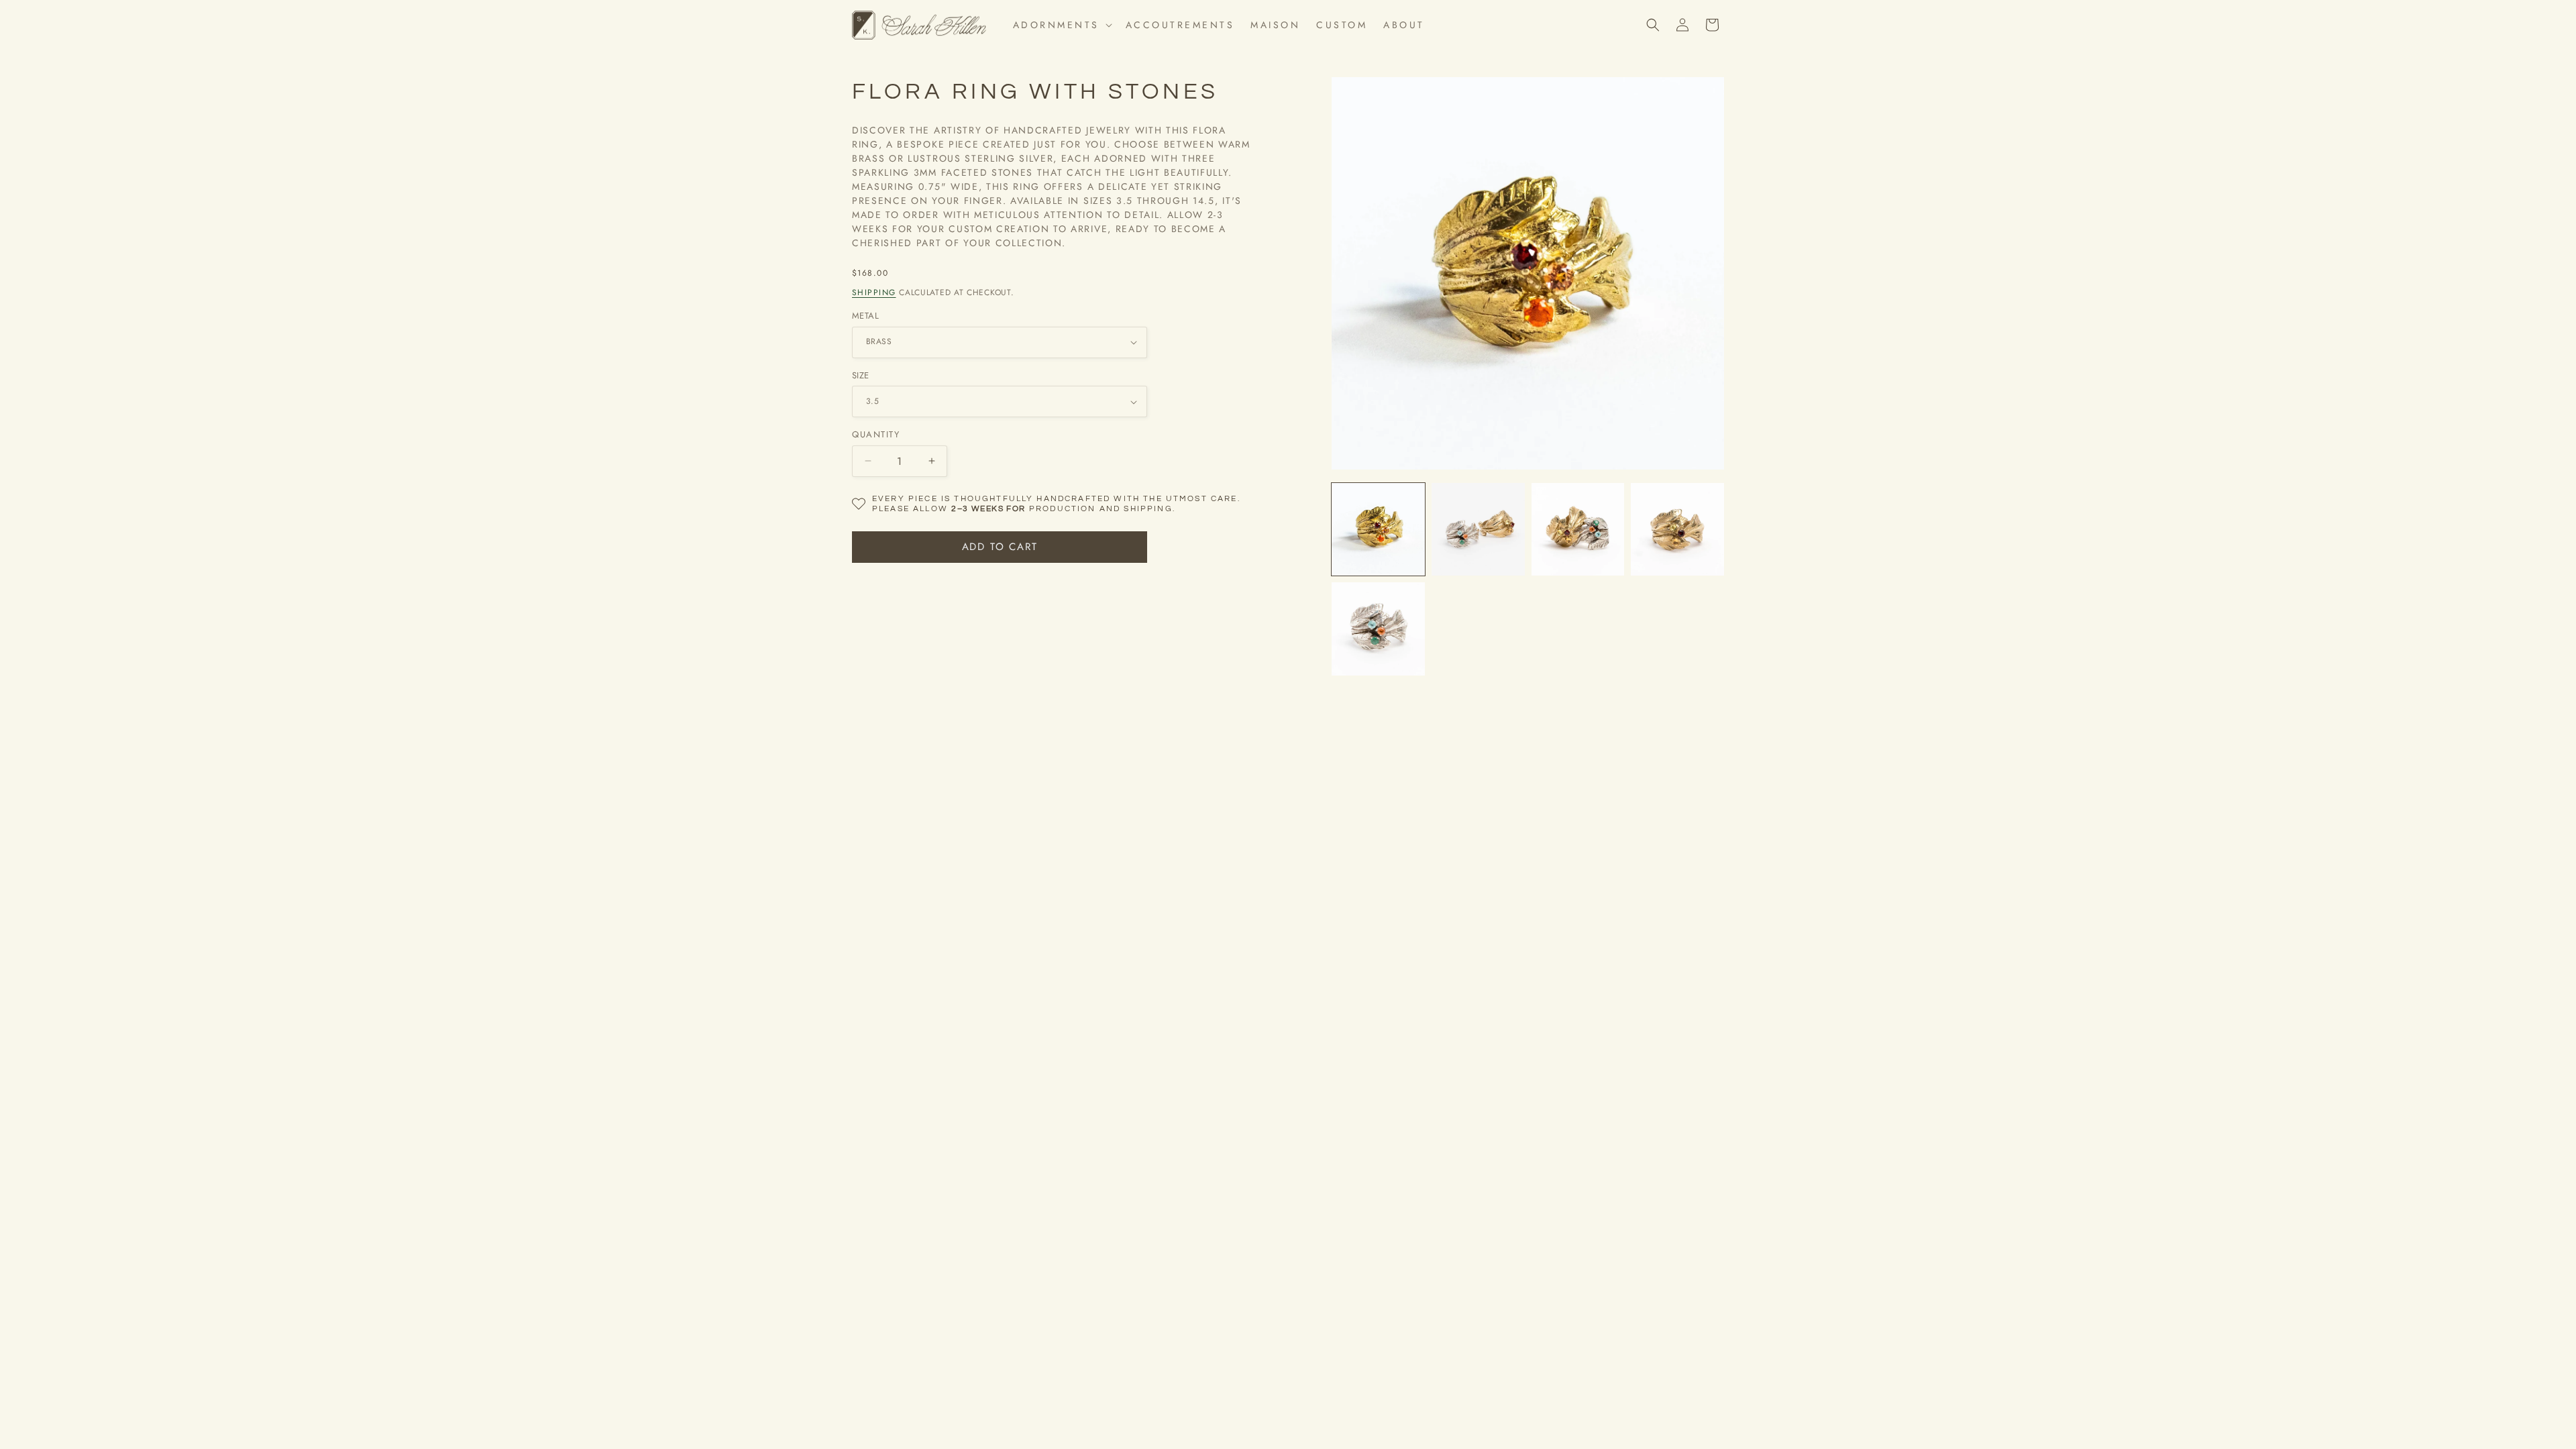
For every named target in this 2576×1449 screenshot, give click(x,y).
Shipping (874, 292)
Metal (865, 316)
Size (861, 375)
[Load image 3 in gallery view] (1578, 530)
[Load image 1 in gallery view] (1378, 530)
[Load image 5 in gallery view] (1378, 629)
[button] (1061, 25)
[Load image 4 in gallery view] (1677, 530)
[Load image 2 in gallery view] (1478, 530)
